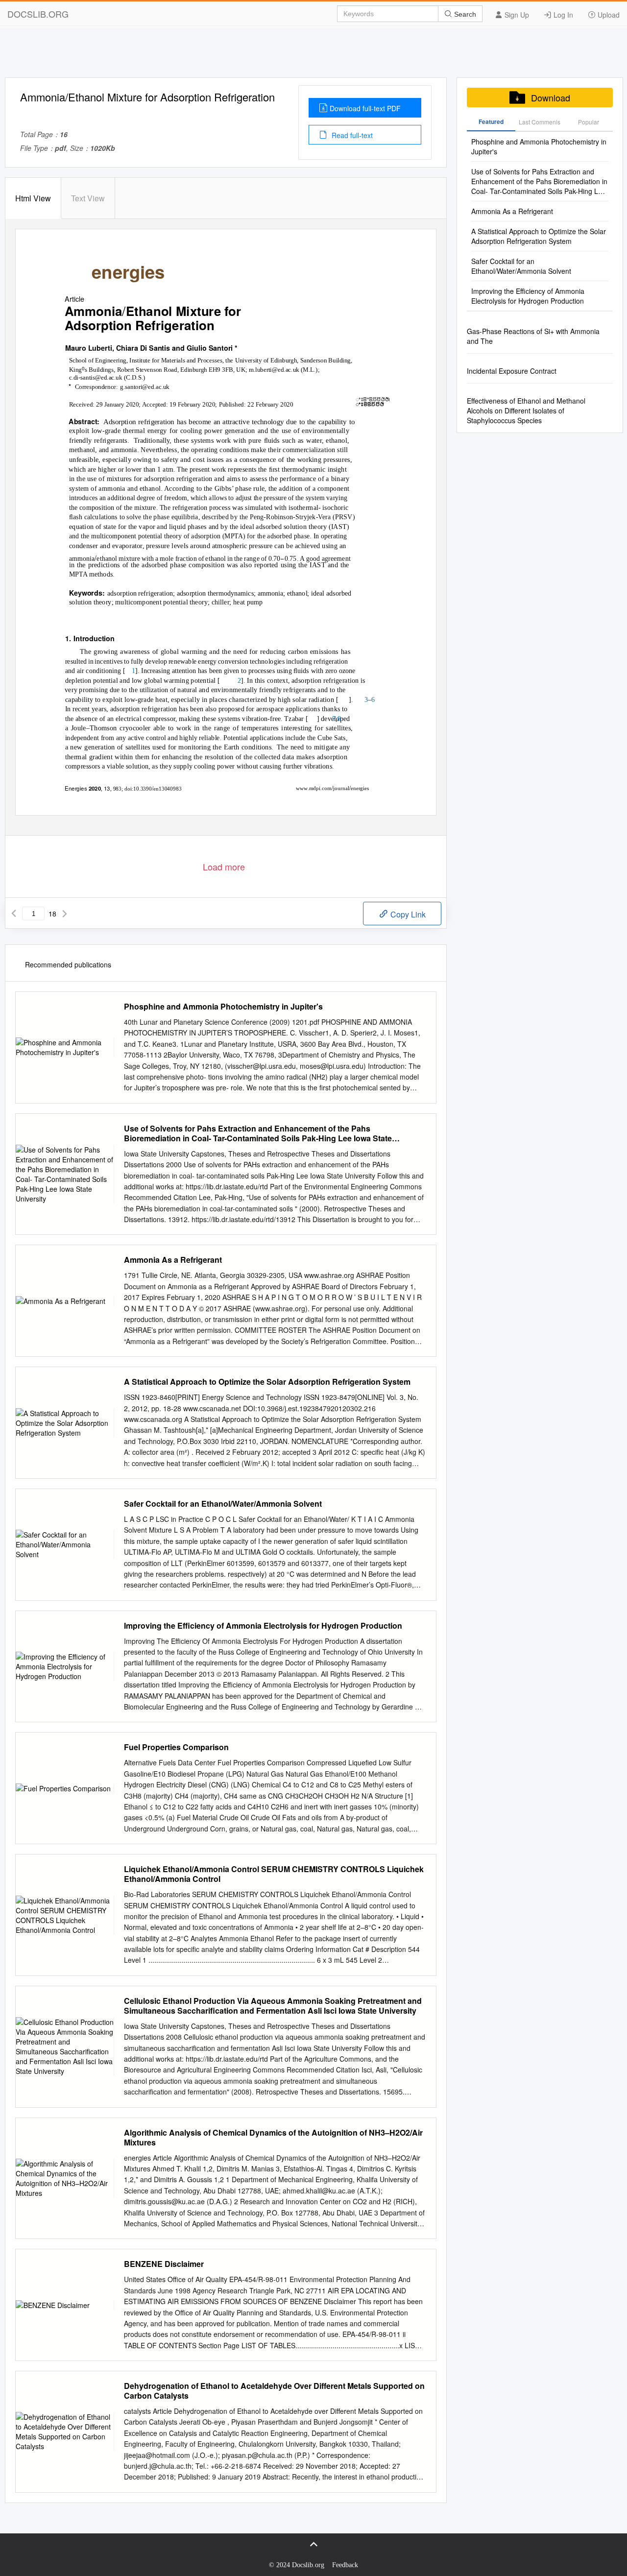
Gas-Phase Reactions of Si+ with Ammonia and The (533, 336)
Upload (608, 15)
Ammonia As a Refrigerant (173, 1260)
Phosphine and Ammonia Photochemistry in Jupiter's (223, 1007)
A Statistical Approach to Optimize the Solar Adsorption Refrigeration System (267, 1382)
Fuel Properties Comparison (176, 1747)
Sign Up (516, 15)
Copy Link (407, 914)
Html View (33, 198)
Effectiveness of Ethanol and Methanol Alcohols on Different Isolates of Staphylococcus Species (526, 410)
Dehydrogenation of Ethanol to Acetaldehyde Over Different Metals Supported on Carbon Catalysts (274, 2391)
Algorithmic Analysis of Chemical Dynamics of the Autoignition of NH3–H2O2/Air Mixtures (273, 2138)
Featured (491, 121)
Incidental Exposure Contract (512, 371)
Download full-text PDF (365, 108)
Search (464, 14)
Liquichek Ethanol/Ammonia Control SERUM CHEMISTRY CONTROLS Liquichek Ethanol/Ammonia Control (274, 1874)
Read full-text (351, 135)
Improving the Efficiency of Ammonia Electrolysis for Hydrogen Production (263, 1626)
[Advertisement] (313, 55)
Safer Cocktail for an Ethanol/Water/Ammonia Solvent (223, 1504)
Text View (88, 198)
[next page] (65, 914)
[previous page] (14, 914)
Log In (562, 15)
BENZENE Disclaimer (164, 2264)
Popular (589, 122)
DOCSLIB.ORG (38, 14)
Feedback (345, 2565)
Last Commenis (540, 122)
